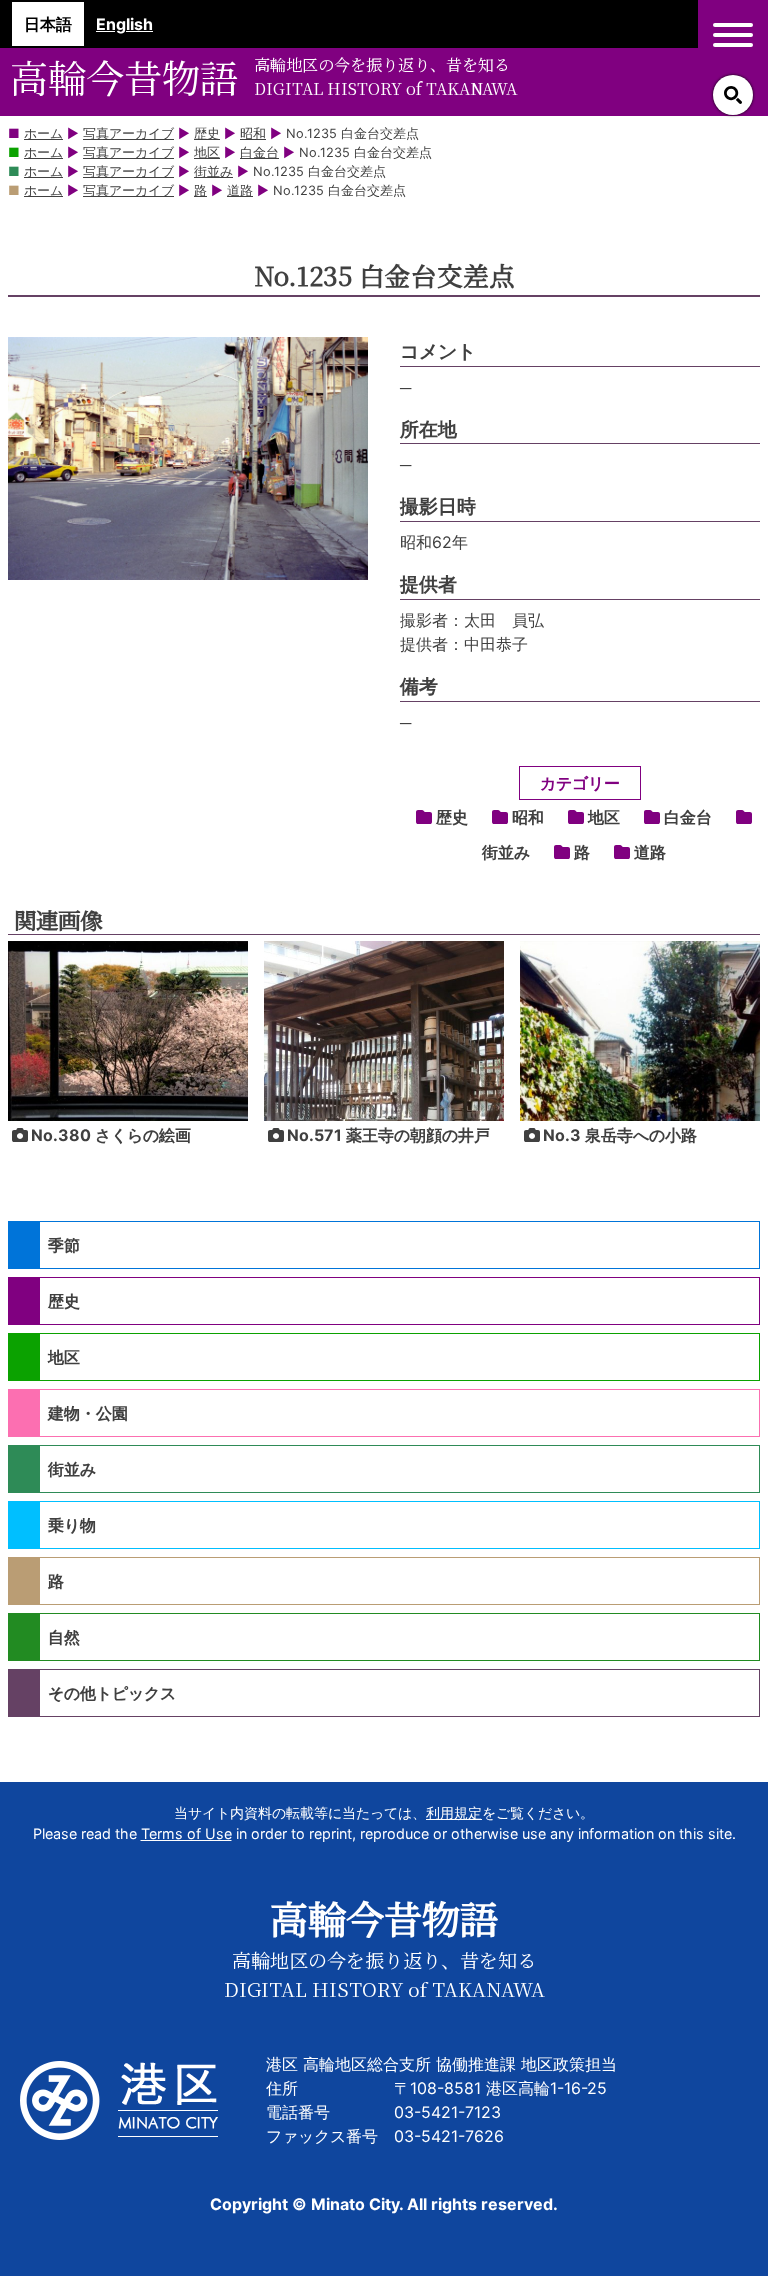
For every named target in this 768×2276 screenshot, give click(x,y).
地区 (604, 817)
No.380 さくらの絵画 (111, 1135)
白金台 (688, 817)
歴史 (452, 817)
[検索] (733, 95)
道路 (650, 852)
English (124, 24)
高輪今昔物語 (124, 76)
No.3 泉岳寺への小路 (620, 1135)
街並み (72, 1469)
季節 (64, 1245)
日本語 (48, 24)
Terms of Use (186, 1833)
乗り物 (72, 1525)
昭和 (528, 817)
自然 (64, 1637)
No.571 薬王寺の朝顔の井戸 (388, 1135)
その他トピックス (112, 1693)
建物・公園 (88, 1413)
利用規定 (454, 1812)
